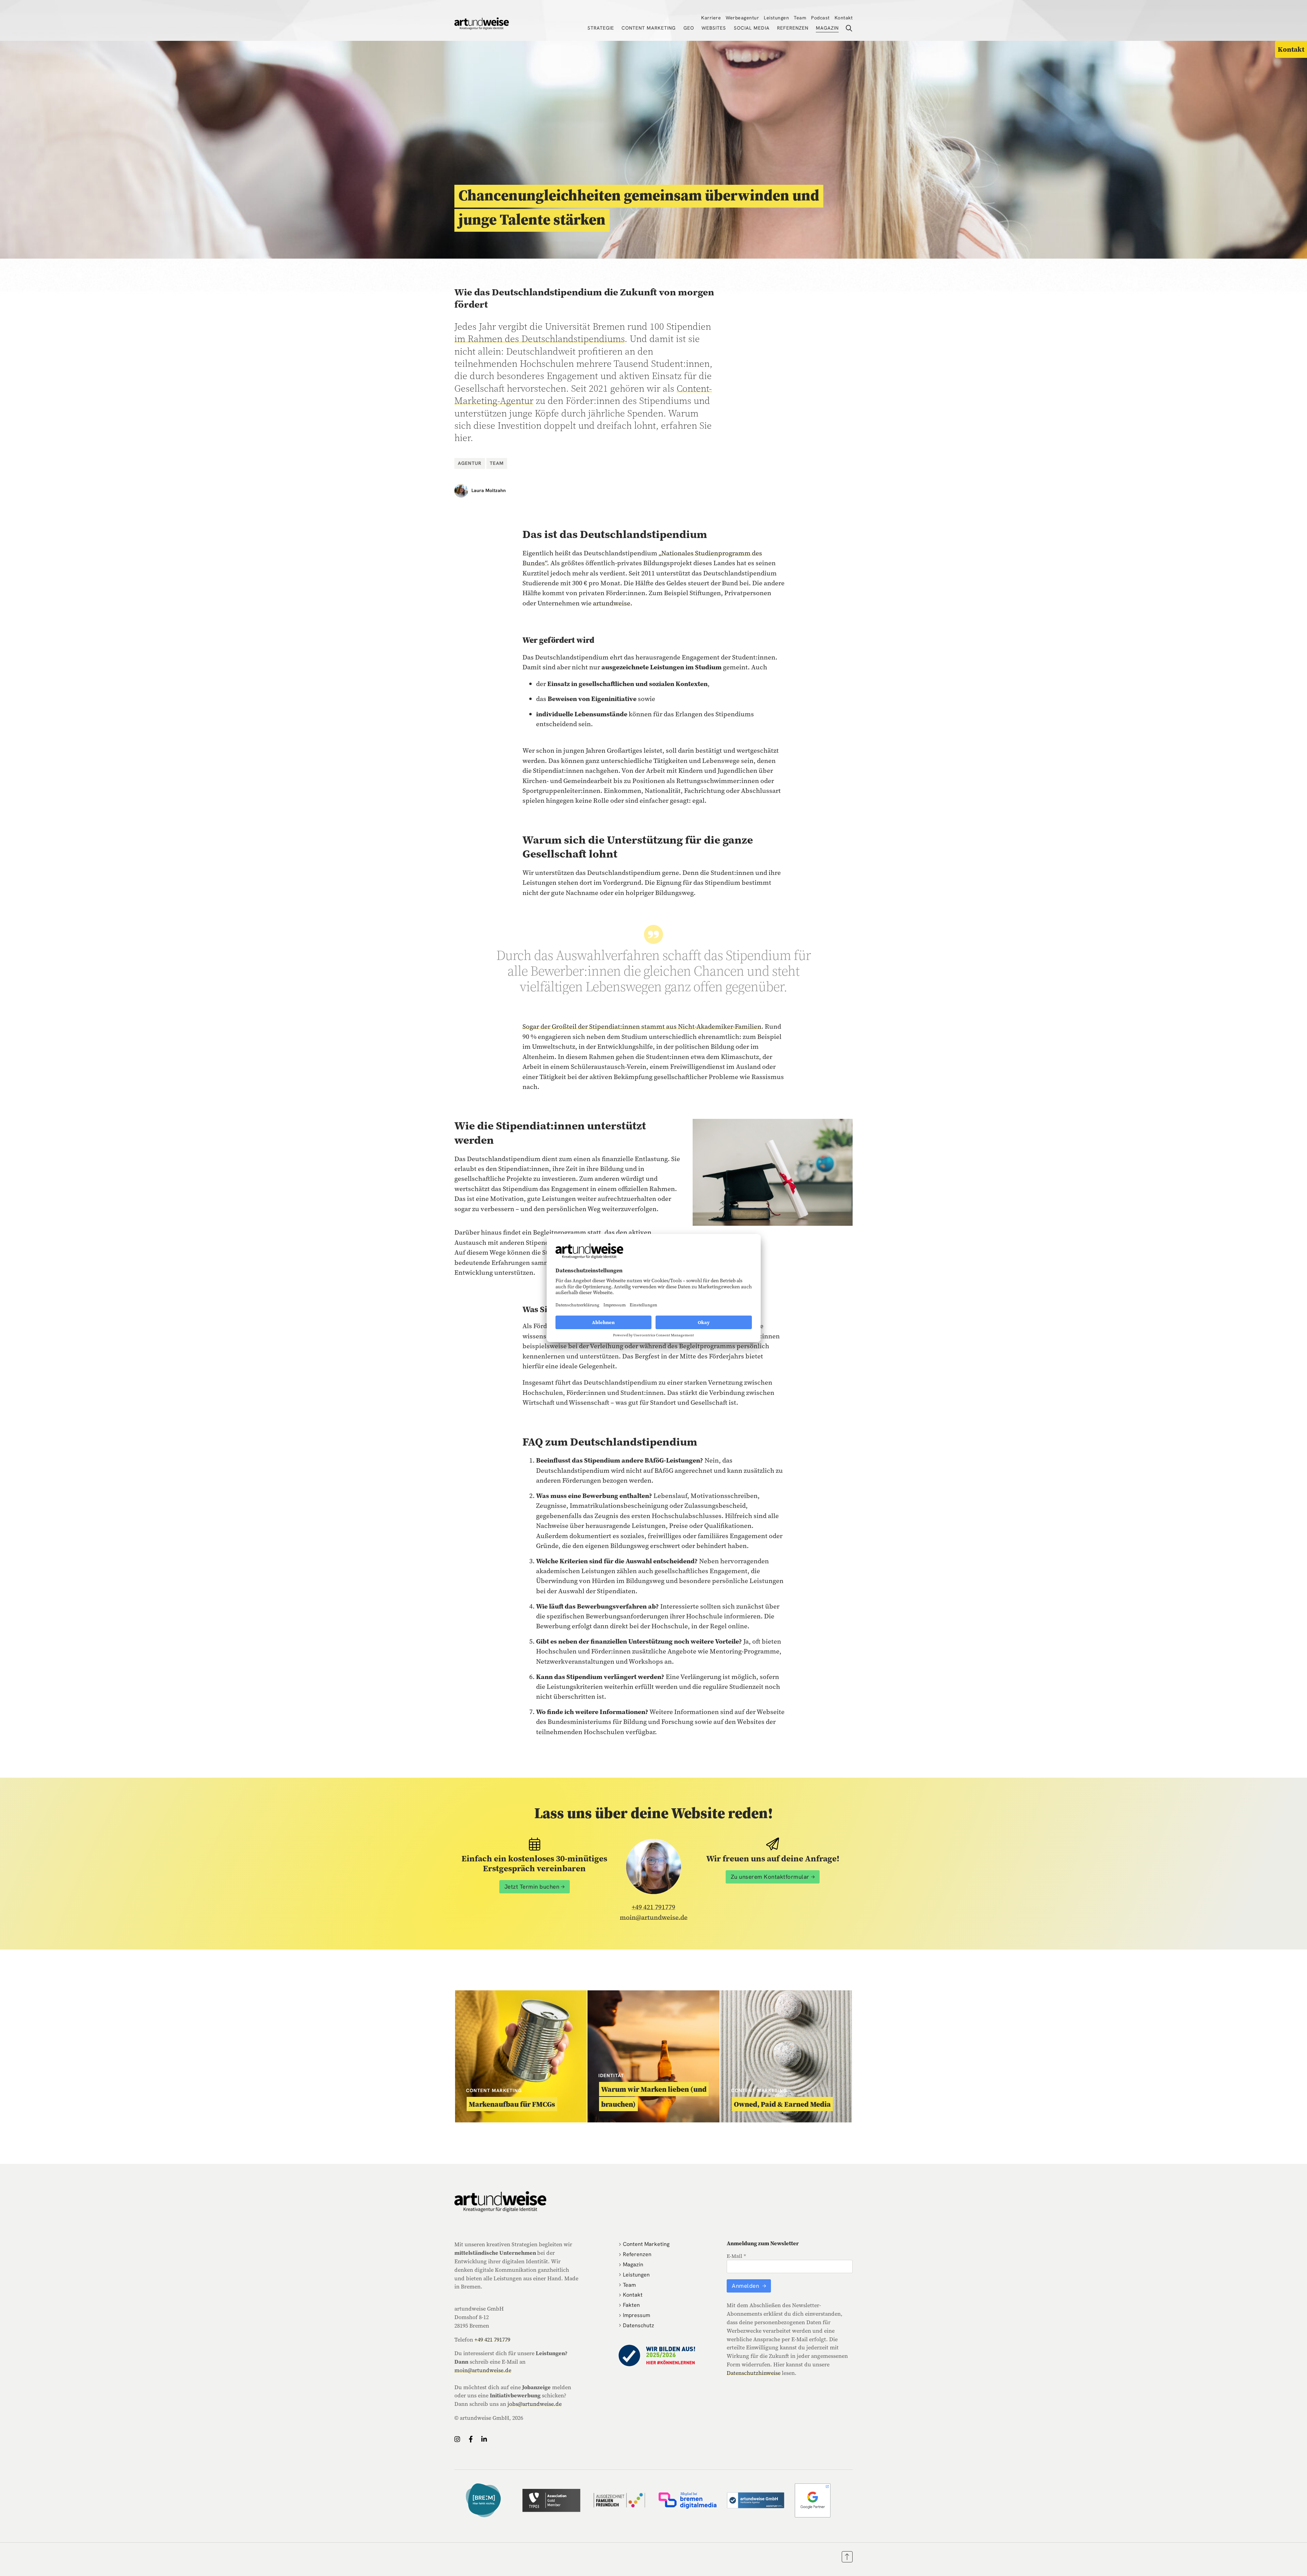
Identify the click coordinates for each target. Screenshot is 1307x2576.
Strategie (601, 28)
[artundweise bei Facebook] (471, 2439)
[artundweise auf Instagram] (457, 2439)
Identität (611, 2075)
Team (800, 18)
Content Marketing (649, 28)
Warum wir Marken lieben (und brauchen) (654, 2097)
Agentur (470, 463)
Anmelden (746, 2286)
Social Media (752, 28)
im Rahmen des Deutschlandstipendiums (539, 339)
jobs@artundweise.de (535, 2404)
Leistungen (776, 18)
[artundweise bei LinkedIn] (484, 2439)
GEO (689, 28)
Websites (714, 28)
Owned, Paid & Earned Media (782, 2104)
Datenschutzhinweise (754, 2373)
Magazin (827, 28)
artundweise (612, 603)
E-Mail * (736, 2256)
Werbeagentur (742, 18)
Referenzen (793, 28)
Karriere (711, 18)
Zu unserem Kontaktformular (770, 1877)
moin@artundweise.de (654, 1917)
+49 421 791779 (653, 1907)
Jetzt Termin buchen (532, 1887)
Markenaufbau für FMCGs (512, 2104)
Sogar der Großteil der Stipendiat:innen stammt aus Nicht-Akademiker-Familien (642, 1026)
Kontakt (844, 18)
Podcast (820, 18)
